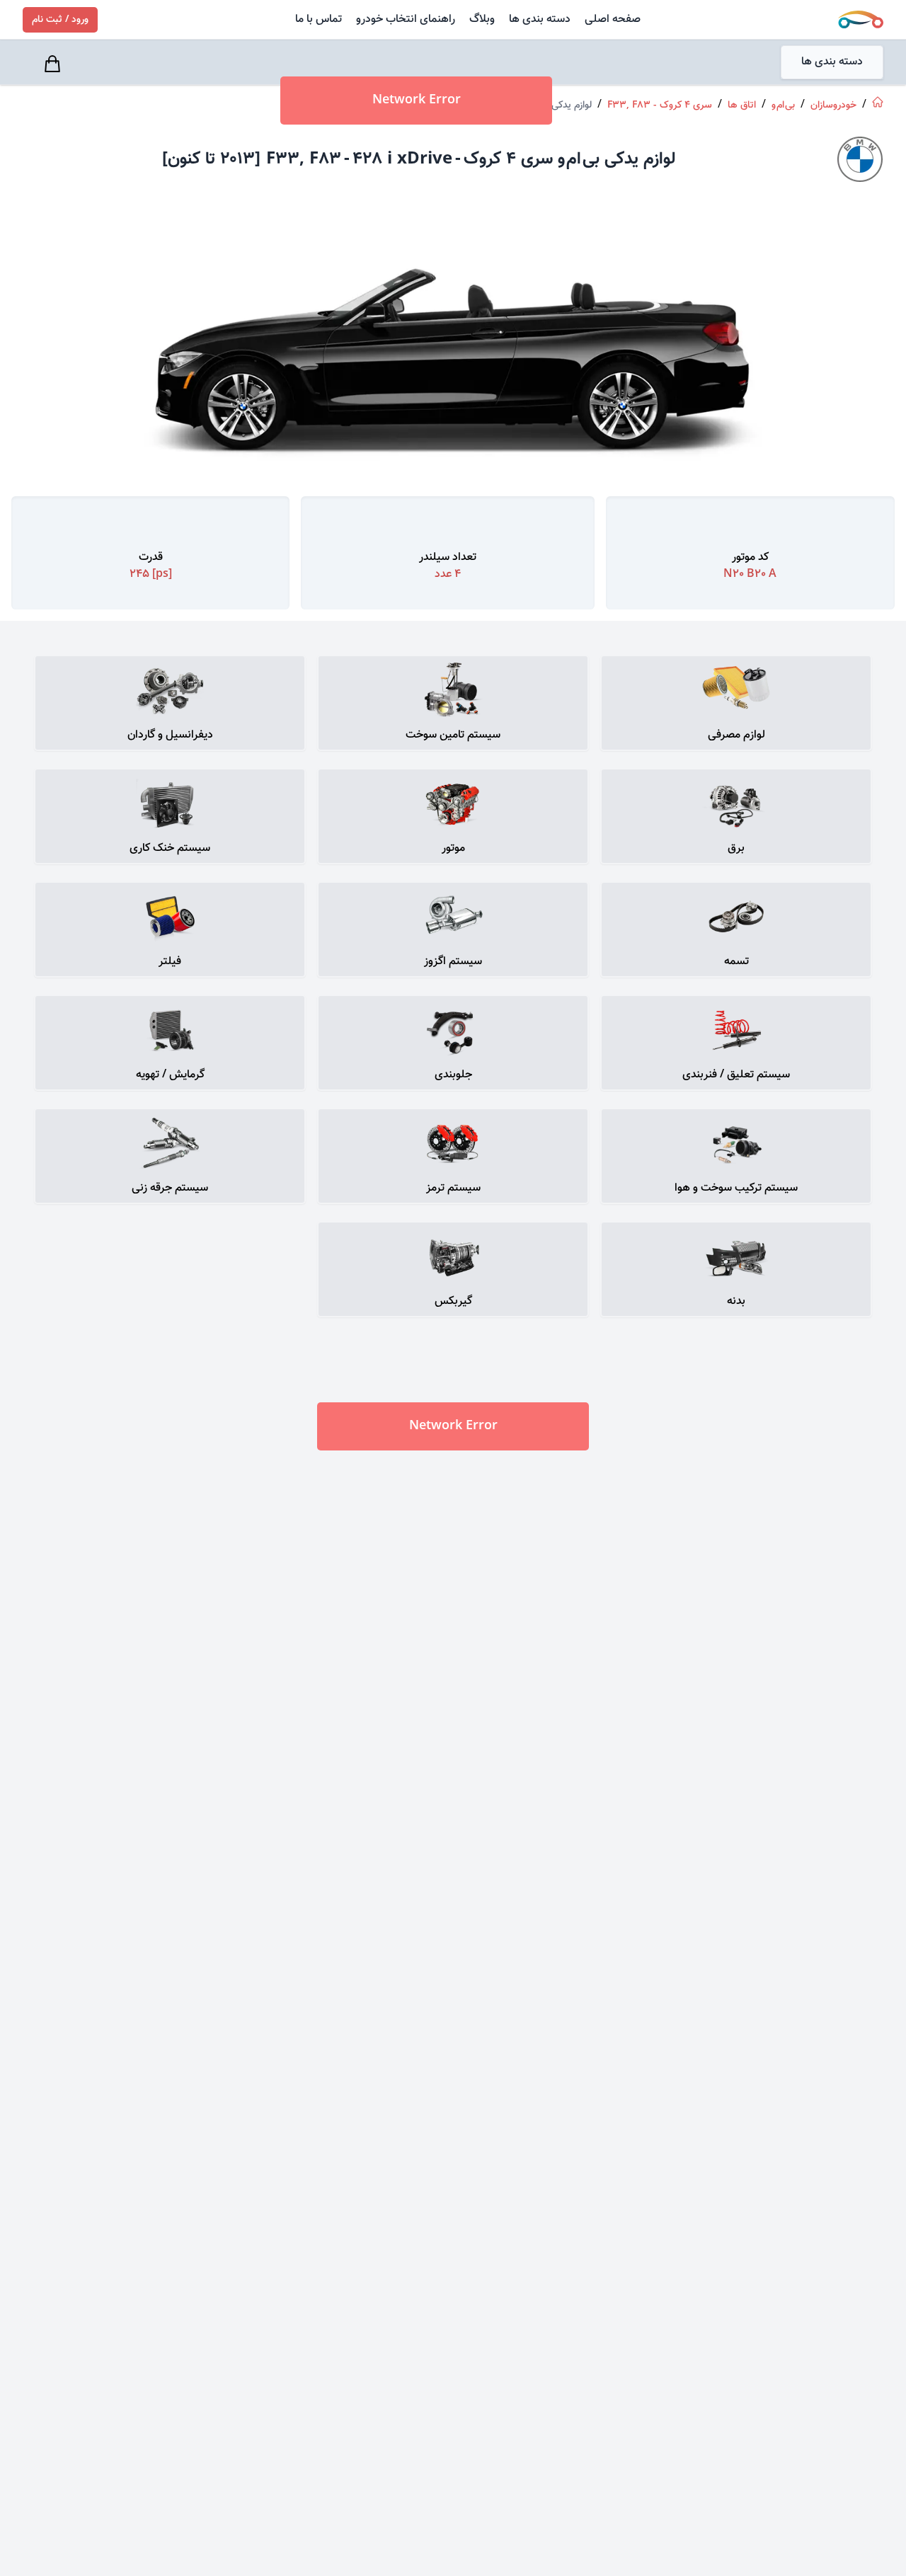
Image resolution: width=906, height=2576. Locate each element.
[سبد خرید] (55, 64)
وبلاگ (482, 19)
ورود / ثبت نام (60, 20)
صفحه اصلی (613, 19)
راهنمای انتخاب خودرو (406, 19)
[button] (736, 703)
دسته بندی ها (540, 19)
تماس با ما (319, 19)
